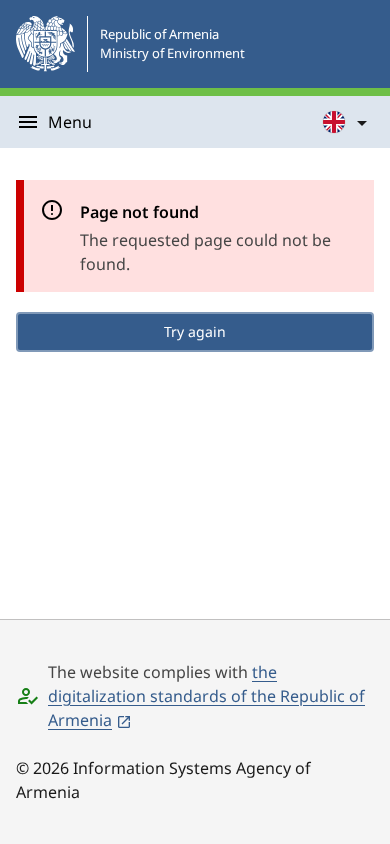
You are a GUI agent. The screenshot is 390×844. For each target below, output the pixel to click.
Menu (70, 122)
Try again (195, 331)
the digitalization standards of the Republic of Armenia (206, 696)
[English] (346, 122)
